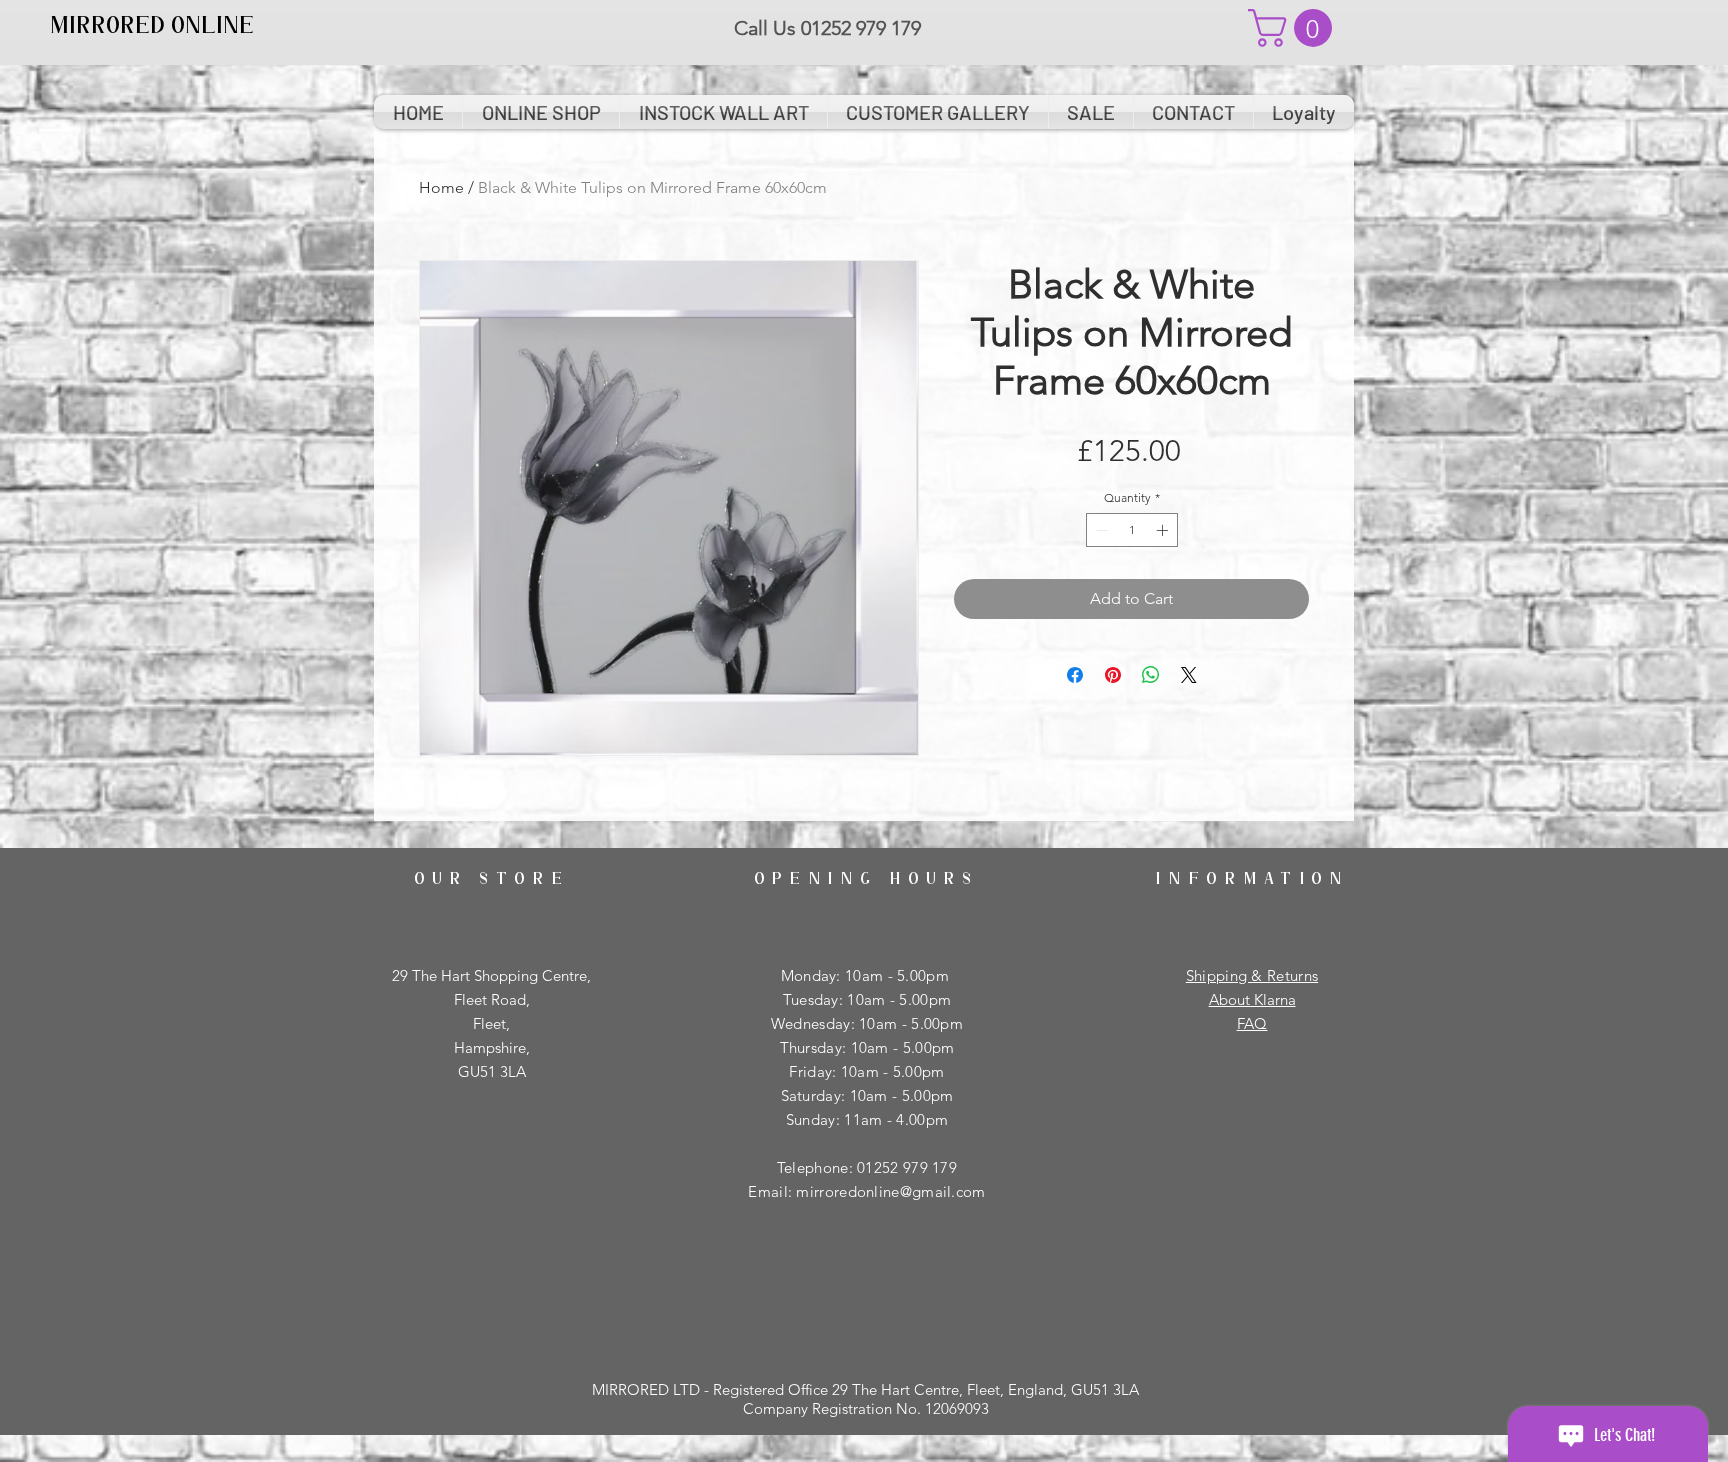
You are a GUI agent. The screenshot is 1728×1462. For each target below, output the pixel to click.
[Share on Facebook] (1075, 675)
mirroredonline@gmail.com (890, 1191)
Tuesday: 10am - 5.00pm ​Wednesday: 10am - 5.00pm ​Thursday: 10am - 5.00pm (867, 1023)
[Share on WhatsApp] (1151, 675)
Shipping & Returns (1252, 975)
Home (441, 187)
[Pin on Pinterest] (1113, 675)
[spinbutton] (1132, 530)
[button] (1294, 28)
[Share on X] (1189, 675)
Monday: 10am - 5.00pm (867, 975)
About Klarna (1252, 999)
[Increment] (1164, 530)
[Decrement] (1100, 530)
